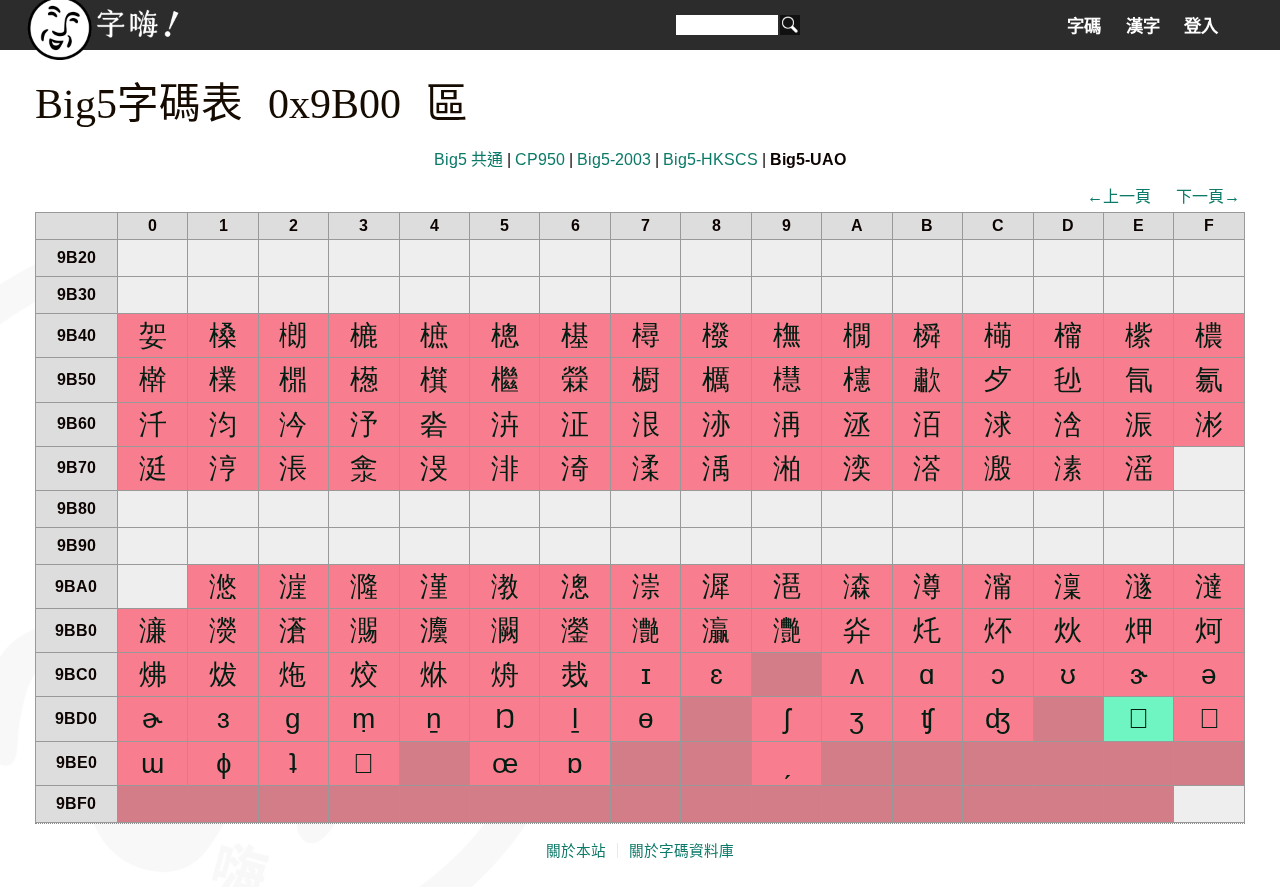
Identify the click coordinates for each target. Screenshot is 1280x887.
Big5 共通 (468, 159)
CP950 (540, 159)
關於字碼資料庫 (681, 851)
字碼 (1084, 26)
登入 (1201, 26)
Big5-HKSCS (710, 159)
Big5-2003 (614, 159)
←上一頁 (1119, 196)
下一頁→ (1208, 196)
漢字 (1143, 26)
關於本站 (576, 851)
